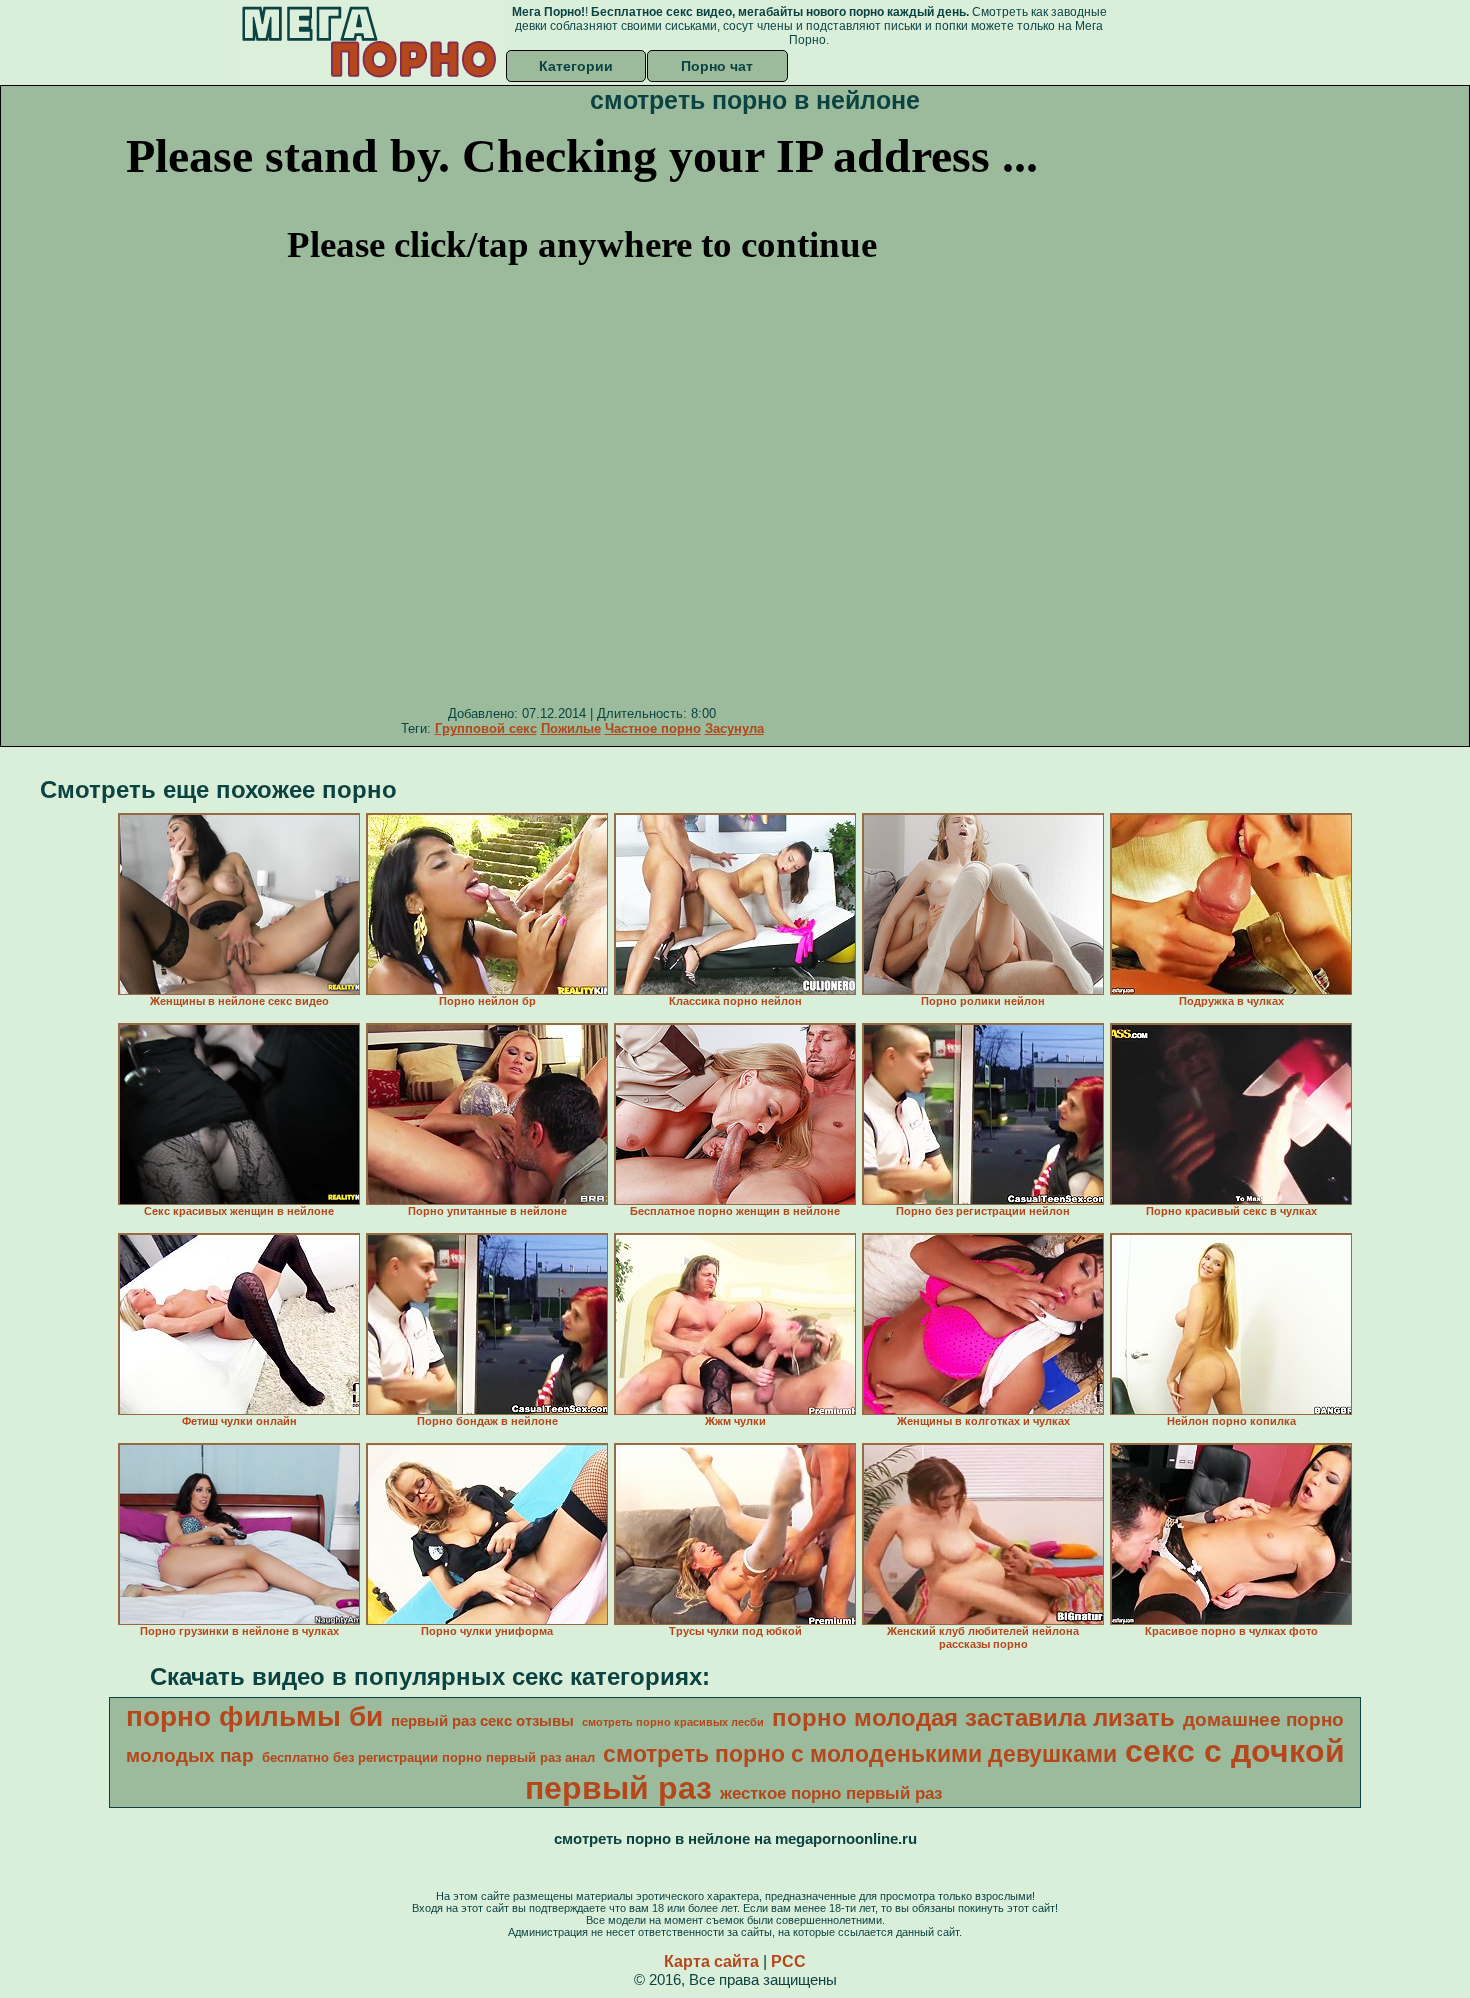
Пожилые (571, 728)
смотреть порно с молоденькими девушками (860, 1754)
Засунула (734, 728)
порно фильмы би (254, 1716)
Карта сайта (711, 1961)
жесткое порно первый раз (831, 1793)
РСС (788, 1961)
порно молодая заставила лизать (973, 1717)
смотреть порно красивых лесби (673, 1722)
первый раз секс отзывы (482, 1721)
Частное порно (653, 728)
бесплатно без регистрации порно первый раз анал (428, 1757)
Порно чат (717, 66)
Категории (576, 66)
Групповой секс (486, 728)
